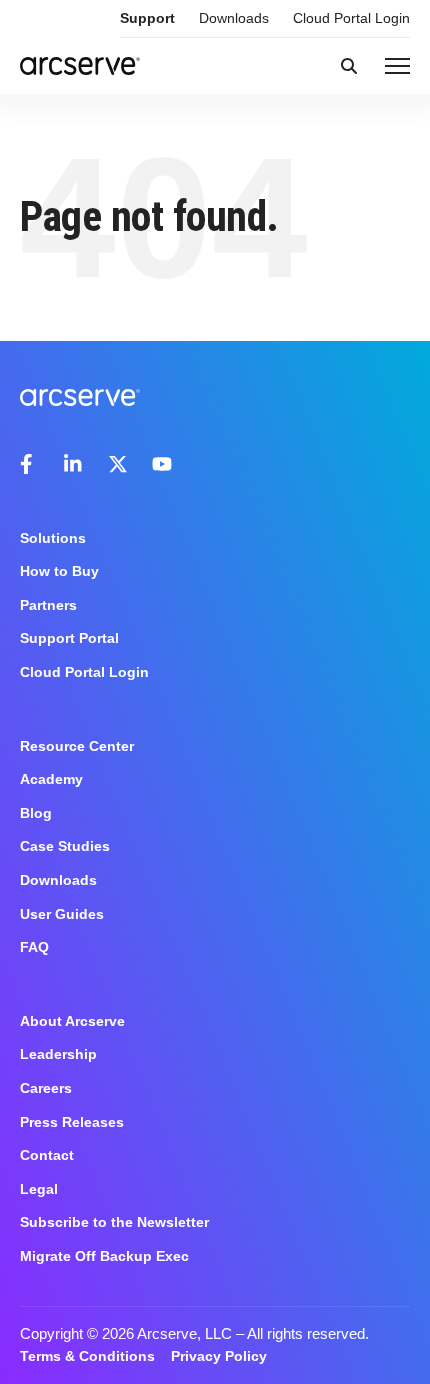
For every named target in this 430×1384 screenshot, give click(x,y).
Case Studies (65, 846)
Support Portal (69, 638)
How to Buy (59, 571)
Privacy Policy (219, 1356)
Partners (48, 605)
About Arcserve (72, 1021)
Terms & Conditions (87, 1356)
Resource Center (77, 746)
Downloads (234, 18)
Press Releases (72, 1122)
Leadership (58, 1054)
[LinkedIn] (74, 464)
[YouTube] (162, 464)
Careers (46, 1088)
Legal (39, 1189)
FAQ (34, 947)
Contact (47, 1155)
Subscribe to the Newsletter (114, 1222)
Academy (51, 779)
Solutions (53, 538)
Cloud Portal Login (351, 18)
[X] (118, 464)
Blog (36, 813)
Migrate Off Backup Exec (104, 1256)
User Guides (62, 914)
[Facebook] (30, 464)
